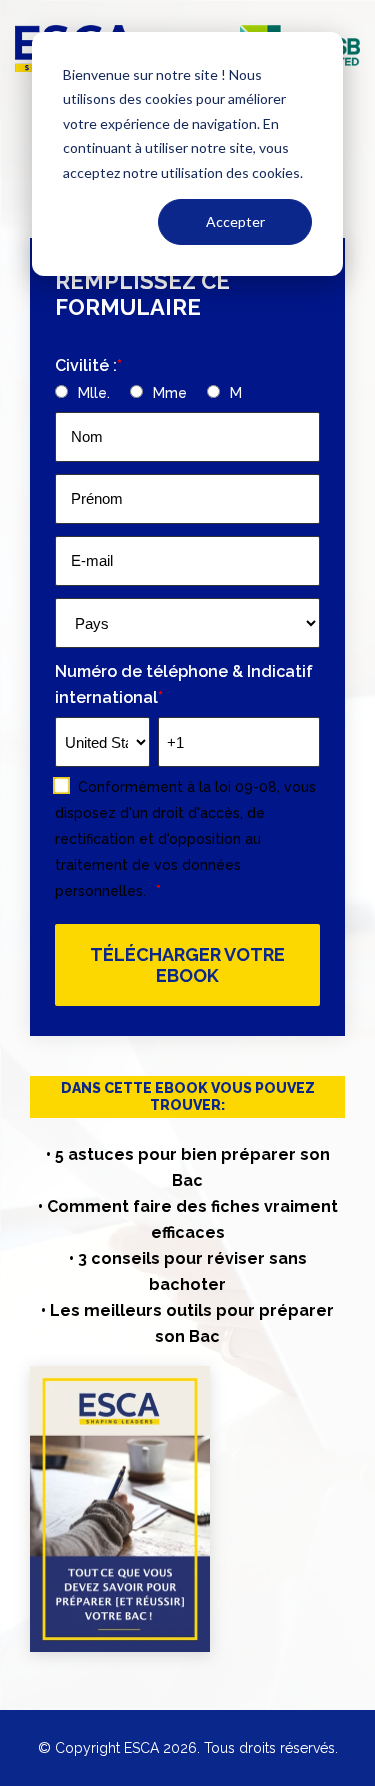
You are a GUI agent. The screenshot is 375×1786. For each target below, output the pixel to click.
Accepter (235, 221)
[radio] (82, 392)
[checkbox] (187, 392)
